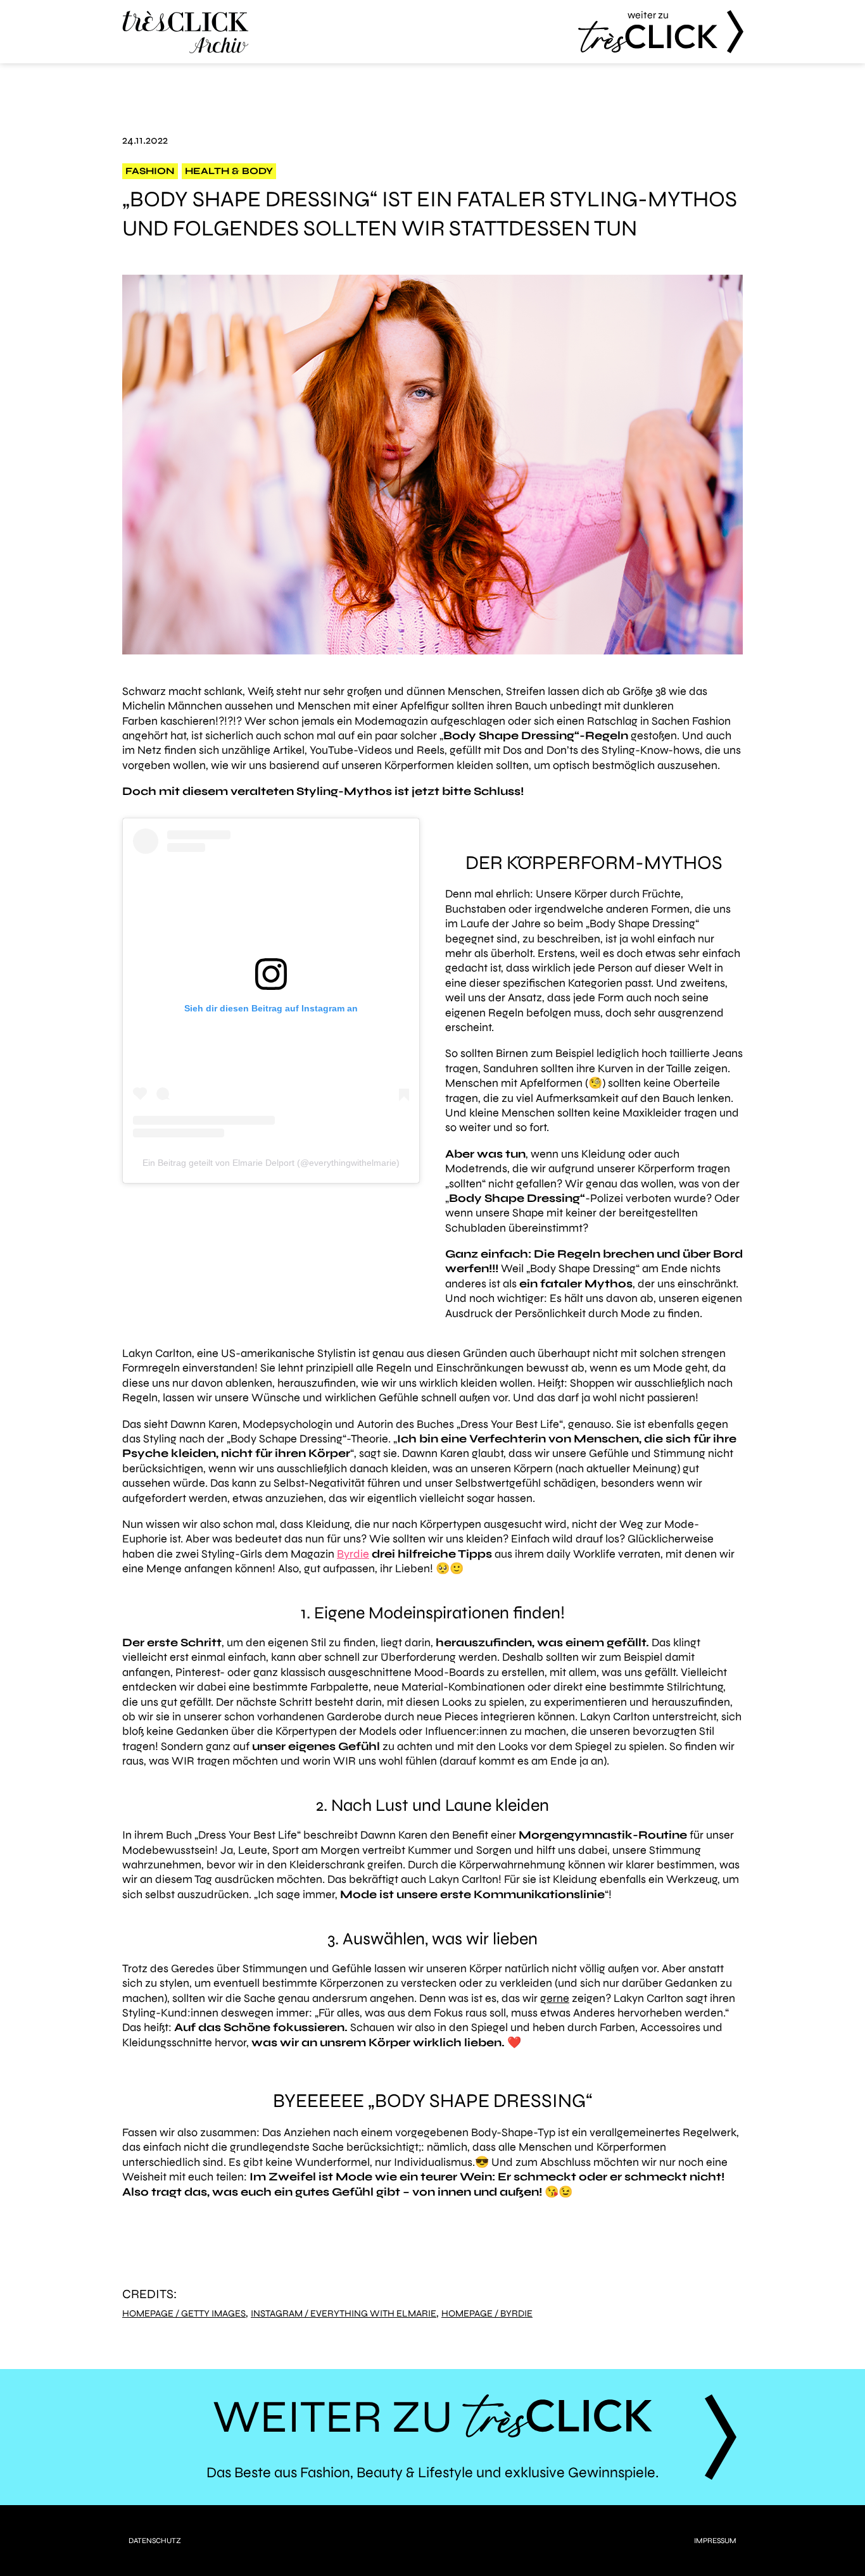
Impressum (715, 2541)
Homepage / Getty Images (184, 2314)
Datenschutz (155, 2541)
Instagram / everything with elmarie (344, 2314)
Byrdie (353, 1554)
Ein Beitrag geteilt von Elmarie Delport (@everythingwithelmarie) (271, 1163)
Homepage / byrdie (487, 2314)
